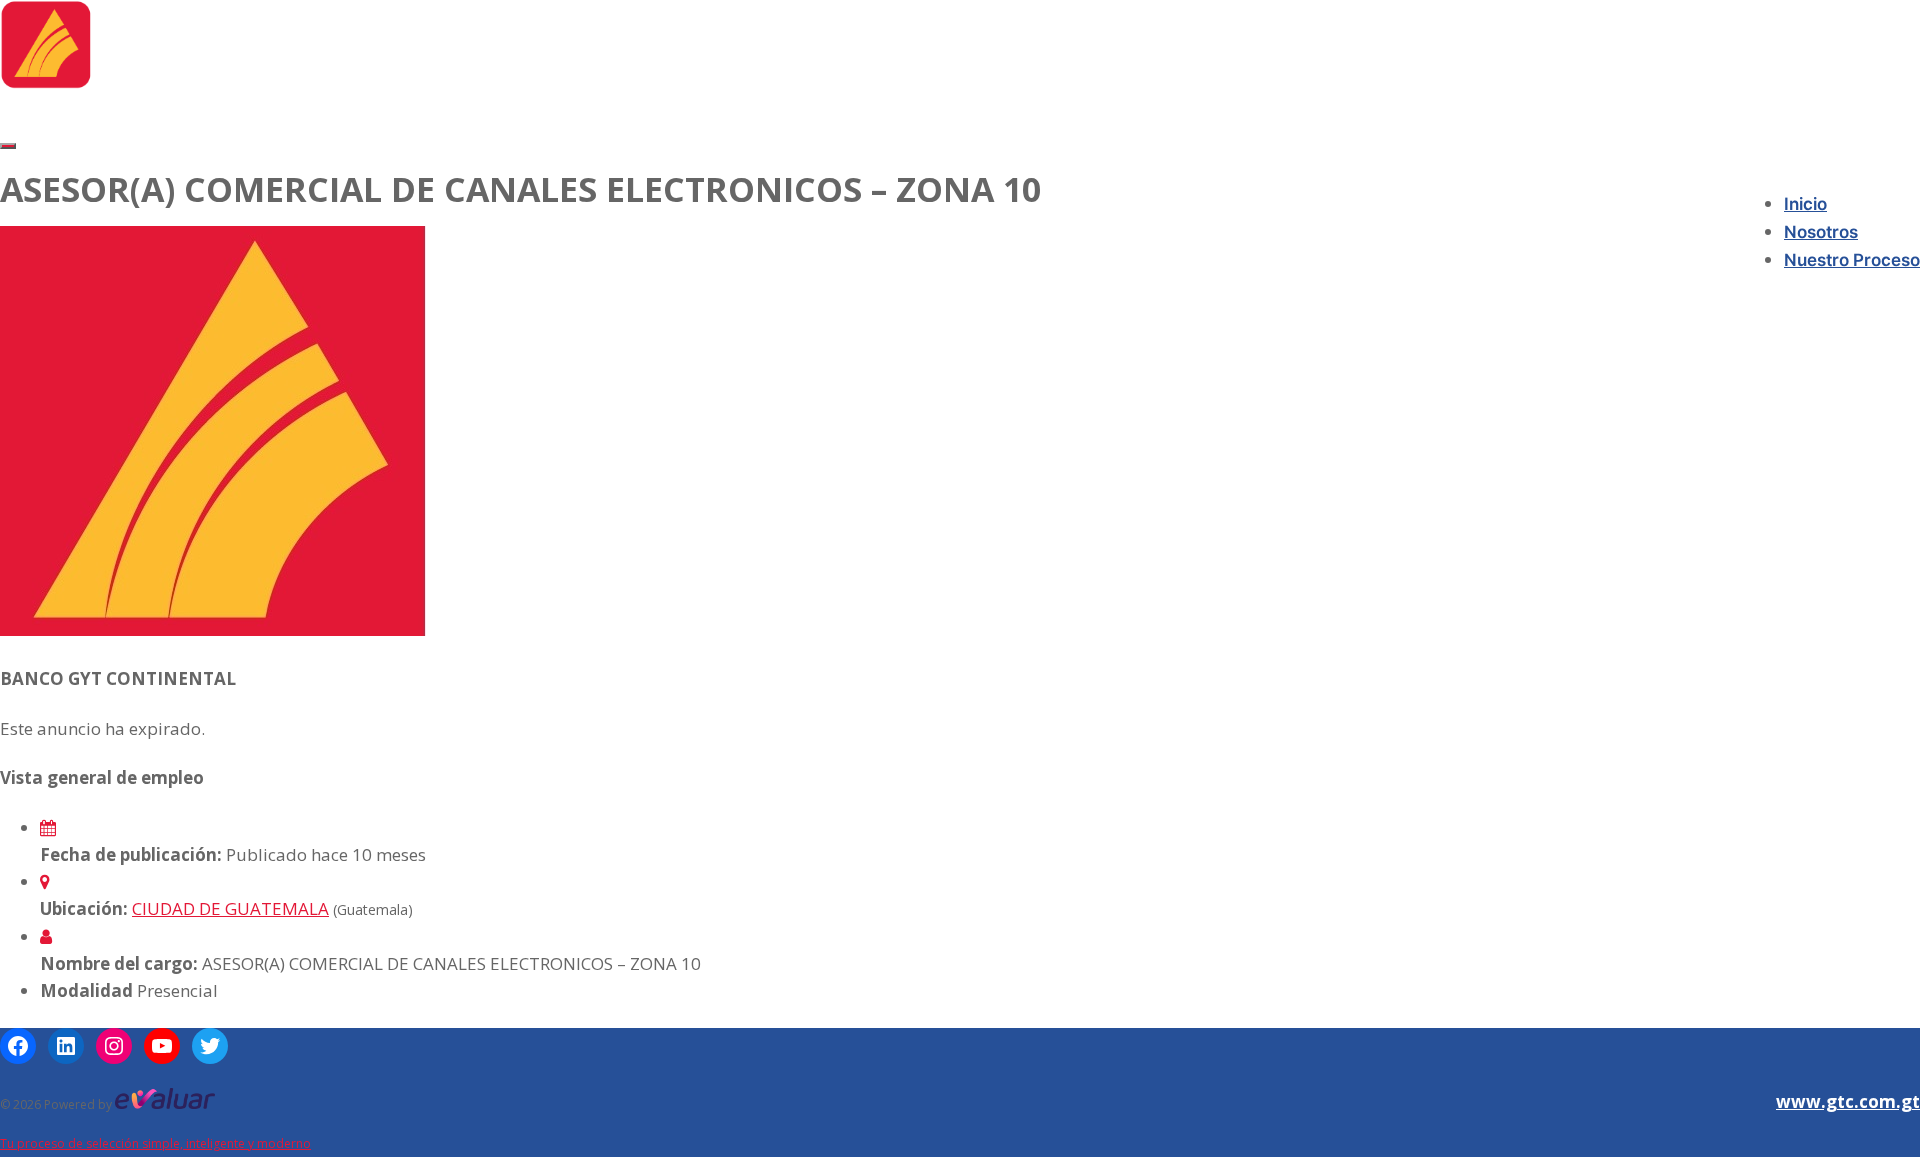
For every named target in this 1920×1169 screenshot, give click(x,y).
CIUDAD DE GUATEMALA (230, 908)
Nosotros (1821, 232)
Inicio (1805, 204)
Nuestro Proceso (1852, 260)
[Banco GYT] (46, 82)
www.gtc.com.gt (1848, 1101)
